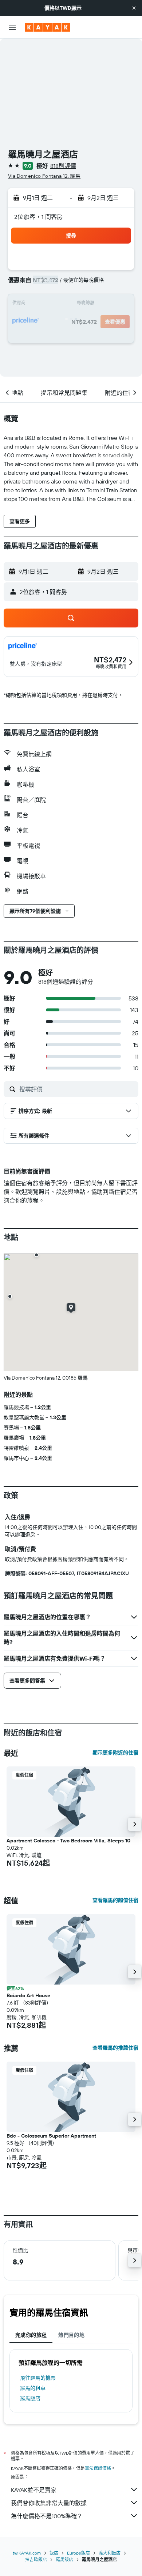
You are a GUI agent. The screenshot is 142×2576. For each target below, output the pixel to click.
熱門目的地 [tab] (71, 2335)
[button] (134, 8)
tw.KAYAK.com (27, 2553)
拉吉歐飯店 (36, 2559)
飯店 (54, 2553)
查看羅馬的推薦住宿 (115, 2048)
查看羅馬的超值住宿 (115, 1900)
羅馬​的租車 (33, 2388)
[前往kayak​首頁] (48, 27)
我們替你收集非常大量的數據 (49, 2503)
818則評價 (63, 166)
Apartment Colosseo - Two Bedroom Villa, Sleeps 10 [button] (68, 1841)
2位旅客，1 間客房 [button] (39, 217)
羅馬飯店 (30, 2398)
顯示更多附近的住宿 (115, 1753)
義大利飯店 (110, 2553)
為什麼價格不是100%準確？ (47, 2516)
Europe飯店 (78, 2553)
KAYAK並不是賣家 (34, 2490)
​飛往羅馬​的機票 (38, 2378)
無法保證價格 (98, 2468)
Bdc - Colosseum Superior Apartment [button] (51, 2136)
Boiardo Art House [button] (28, 1995)
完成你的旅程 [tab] (31, 2335)
